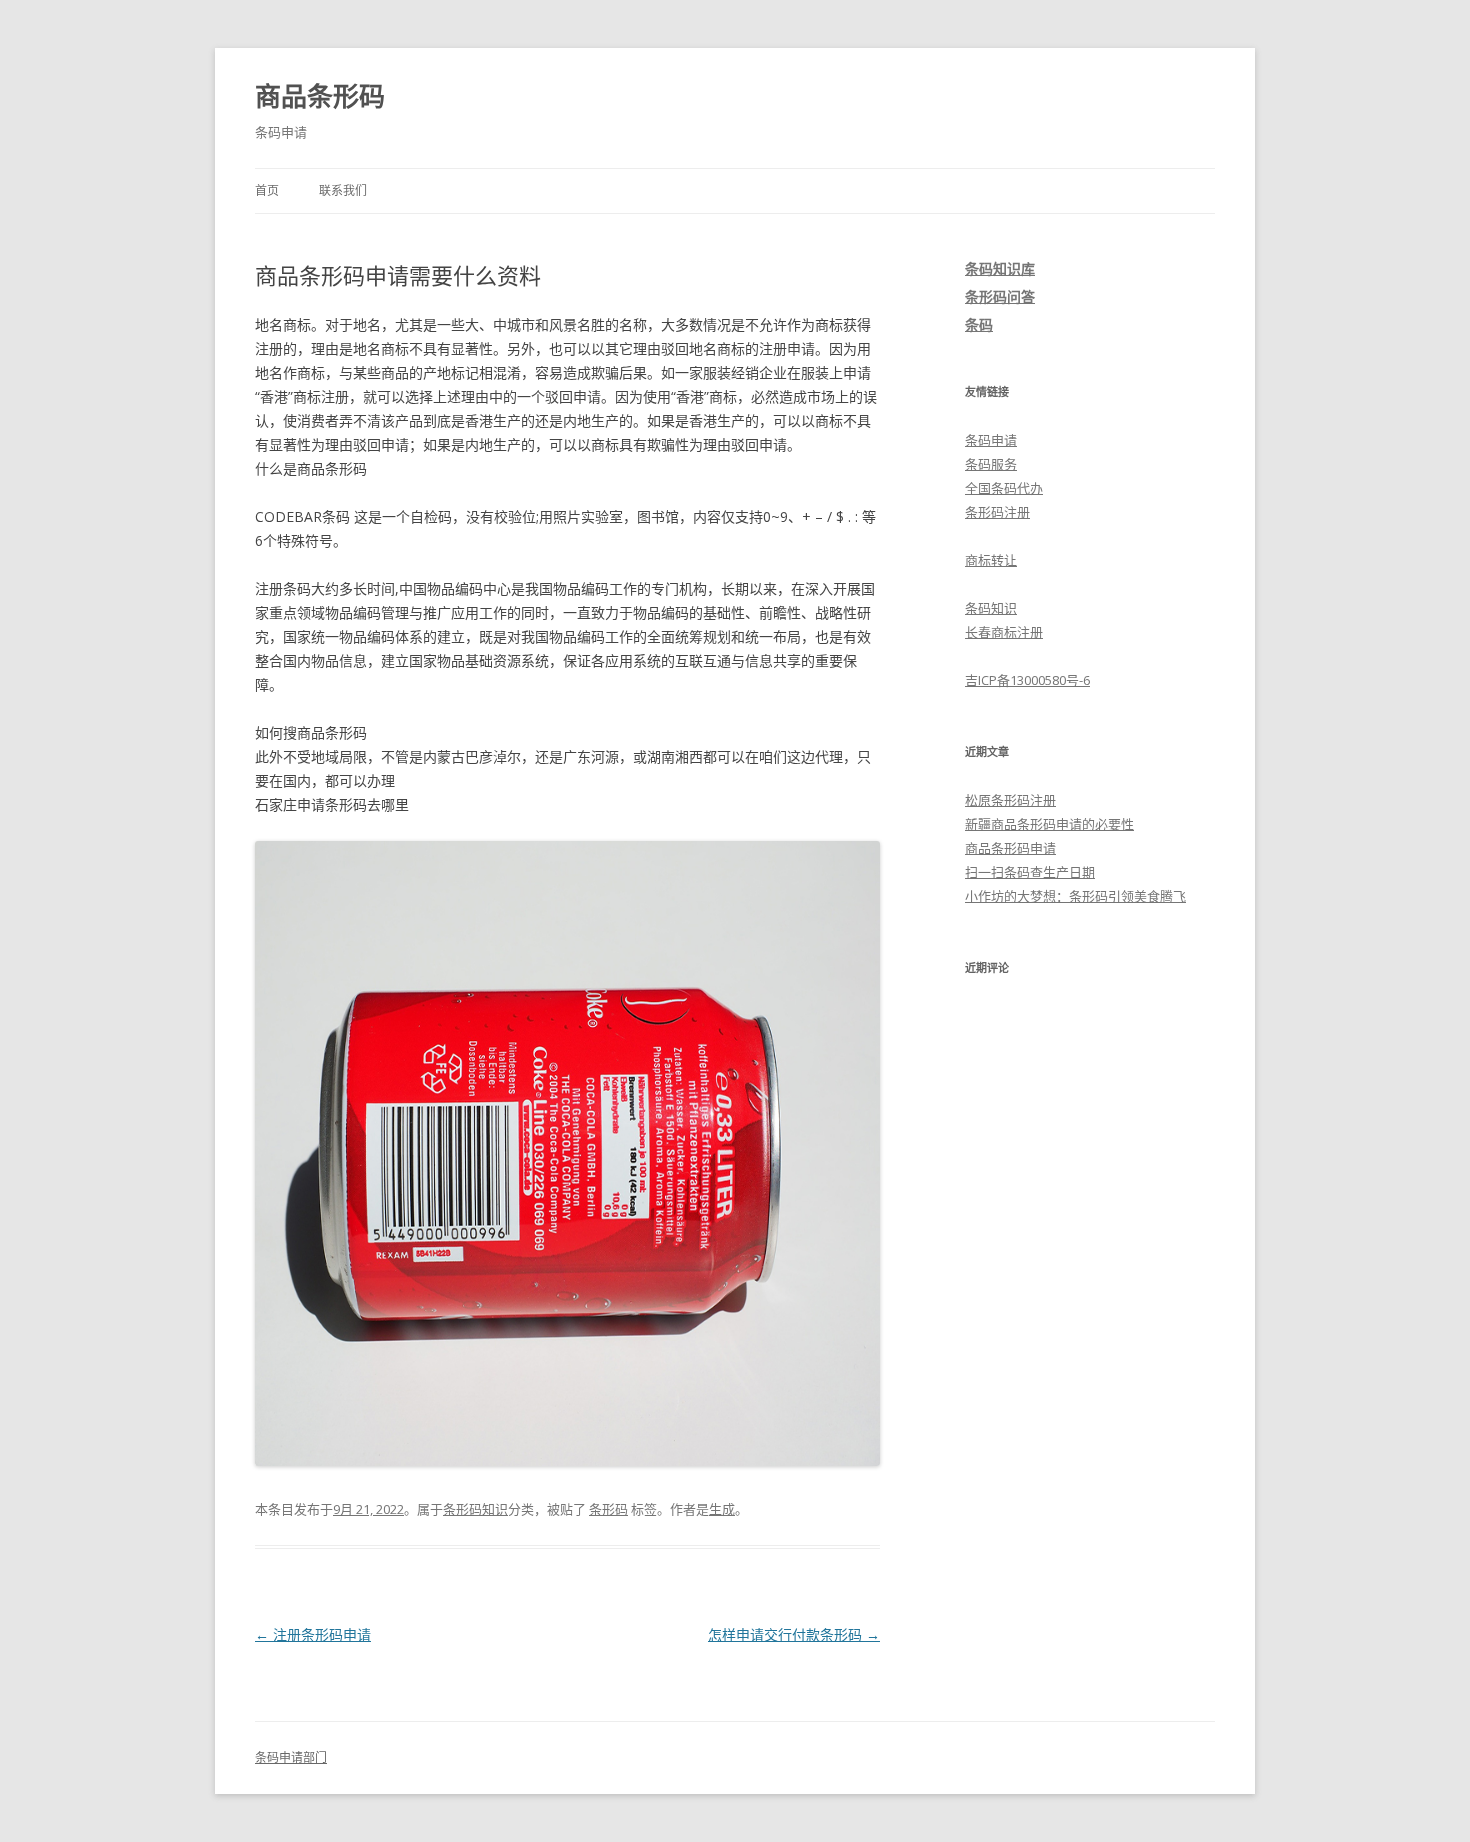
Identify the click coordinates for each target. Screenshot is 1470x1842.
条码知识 (991, 608)
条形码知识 (475, 1509)
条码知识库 (1000, 268)
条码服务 (991, 464)
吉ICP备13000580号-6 (1027, 680)
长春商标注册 (1004, 632)
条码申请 (991, 440)
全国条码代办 (1004, 488)
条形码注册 (997, 512)
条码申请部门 (291, 1757)
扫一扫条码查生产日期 (1030, 872)
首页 (267, 190)
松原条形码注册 (1010, 800)
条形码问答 (1000, 296)
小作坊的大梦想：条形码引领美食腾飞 (1075, 896)
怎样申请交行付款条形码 (794, 1634)
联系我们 (343, 190)
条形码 (608, 1509)
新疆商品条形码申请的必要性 (1049, 824)
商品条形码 (320, 96)
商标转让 (991, 560)
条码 (979, 324)
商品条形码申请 (1010, 848)
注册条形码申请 (313, 1634)
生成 (722, 1509)
